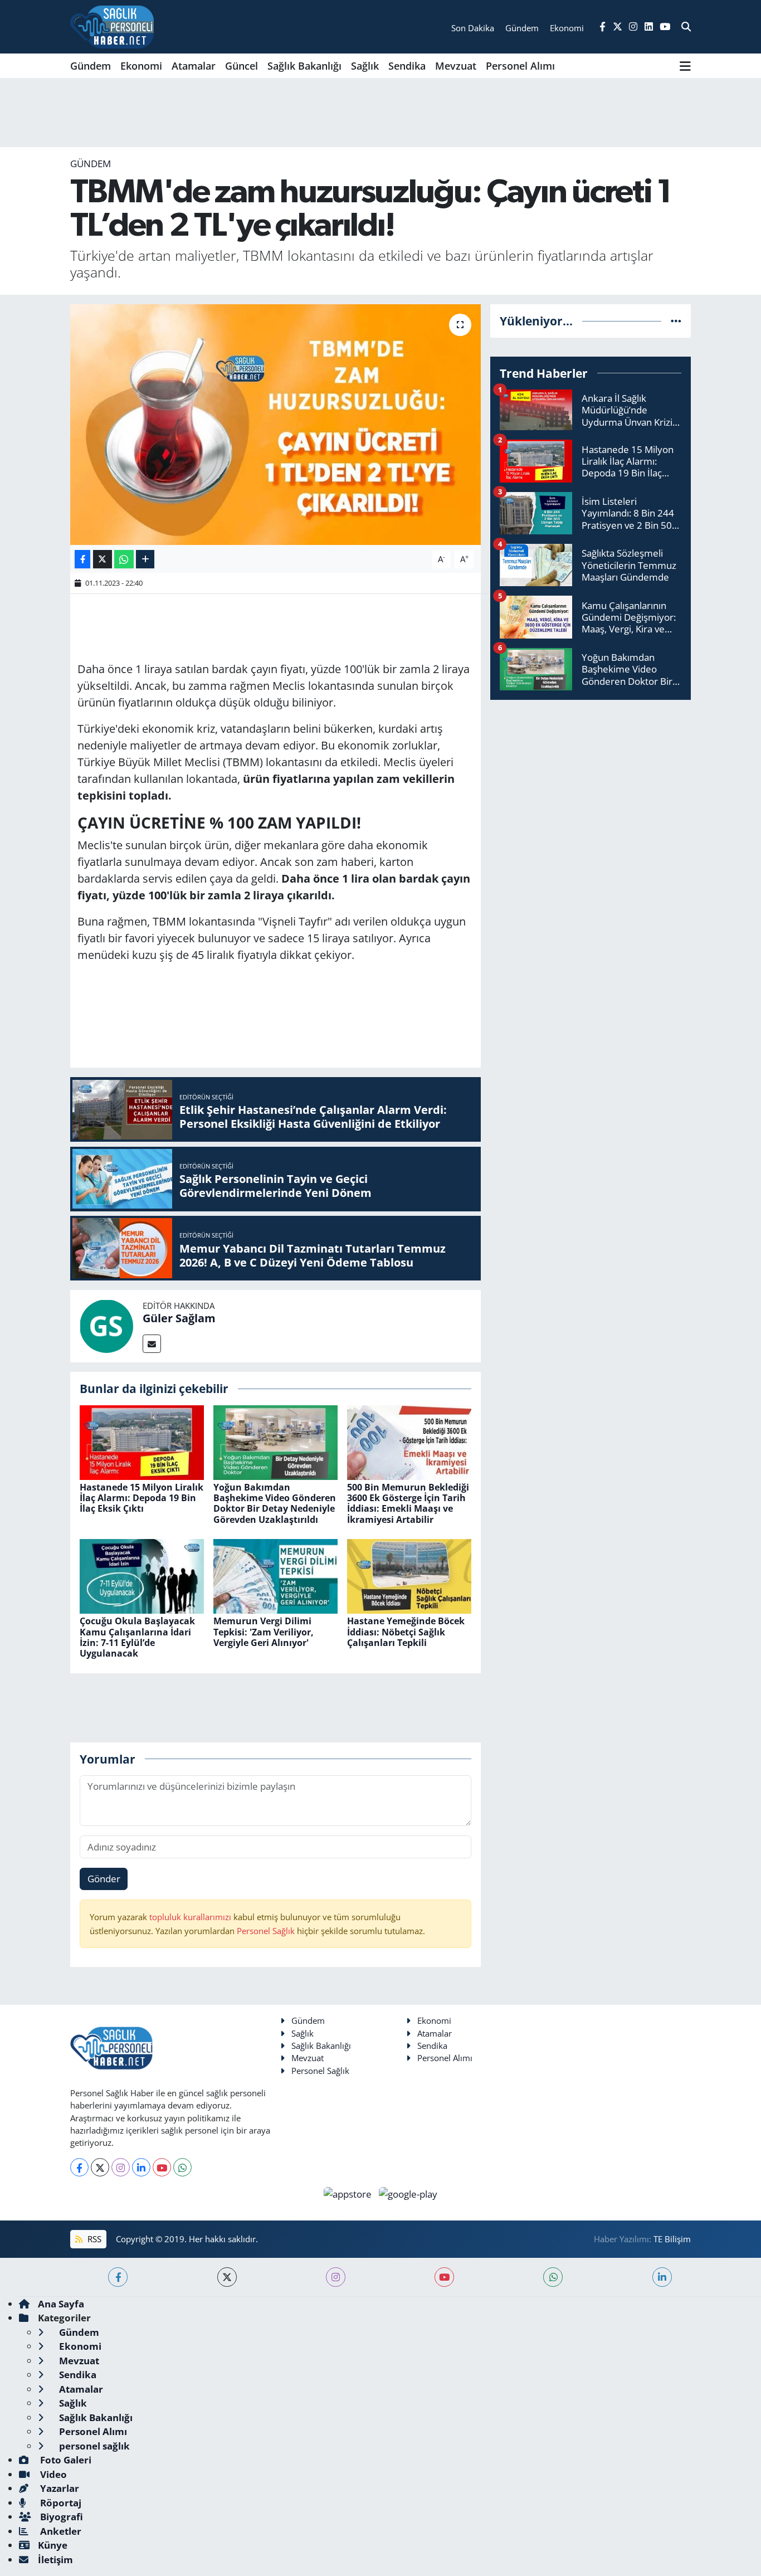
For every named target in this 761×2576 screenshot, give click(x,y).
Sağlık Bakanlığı (304, 66)
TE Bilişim (672, 2239)
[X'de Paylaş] (103, 559)
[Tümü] (676, 321)
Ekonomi (141, 66)
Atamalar (194, 66)
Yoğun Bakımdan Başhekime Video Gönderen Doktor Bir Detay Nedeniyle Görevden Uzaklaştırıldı (275, 1503)
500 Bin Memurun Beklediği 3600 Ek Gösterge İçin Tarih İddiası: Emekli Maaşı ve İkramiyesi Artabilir (408, 1503)
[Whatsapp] (182, 2167)
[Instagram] (121, 2167)
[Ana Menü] (685, 66)
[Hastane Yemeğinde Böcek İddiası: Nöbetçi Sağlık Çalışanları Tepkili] (409, 1576)
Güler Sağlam (179, 1318)
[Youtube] (162, 2167)
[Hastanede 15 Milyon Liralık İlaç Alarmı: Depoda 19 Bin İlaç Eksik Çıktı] (142, 1441)
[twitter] (227, 2277)
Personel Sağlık (266, 1931)
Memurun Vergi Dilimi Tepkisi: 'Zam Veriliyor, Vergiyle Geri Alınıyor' (264, 1632)
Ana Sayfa (61, 2304)
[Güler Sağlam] (106, 1325)
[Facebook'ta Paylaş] (82, 559)
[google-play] (408, 2193)
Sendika (407, 66)
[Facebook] (79, 2167)
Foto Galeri (65, 2460)
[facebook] (118, 2277)
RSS (93, 2239)
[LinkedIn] (141, 2167)
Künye (53, 2545)
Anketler (60, 2531)
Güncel (242, 66)
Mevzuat (456, 66)
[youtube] (444, 2277)
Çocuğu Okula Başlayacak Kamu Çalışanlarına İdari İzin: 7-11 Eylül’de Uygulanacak (137, 1637)
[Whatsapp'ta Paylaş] (124, 559)
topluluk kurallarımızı (191, 1917)
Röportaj (60, 2503)
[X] (100, 2167)
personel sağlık (93, 2446)
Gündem (91, 66)
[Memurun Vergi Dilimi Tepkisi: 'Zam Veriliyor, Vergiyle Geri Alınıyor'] (275, 1576)
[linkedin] (662, 2277)
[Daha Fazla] (145, 559)
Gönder (104, 1879)
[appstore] (349, 2193)
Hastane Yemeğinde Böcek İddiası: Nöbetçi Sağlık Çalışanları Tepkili (406, 1632)
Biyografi (60, 2517)
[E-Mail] (152, 1344)
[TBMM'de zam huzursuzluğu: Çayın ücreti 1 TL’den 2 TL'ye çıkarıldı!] (275, 425)
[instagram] (336, 2277)
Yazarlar (58, 2488)
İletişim (55, 2560)
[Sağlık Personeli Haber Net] (112, 27)
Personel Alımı (520, 66)
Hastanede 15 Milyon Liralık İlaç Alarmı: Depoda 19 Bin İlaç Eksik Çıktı (142, 1498)
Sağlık (365, 66)
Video (52, 2474)
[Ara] (686, 27)
